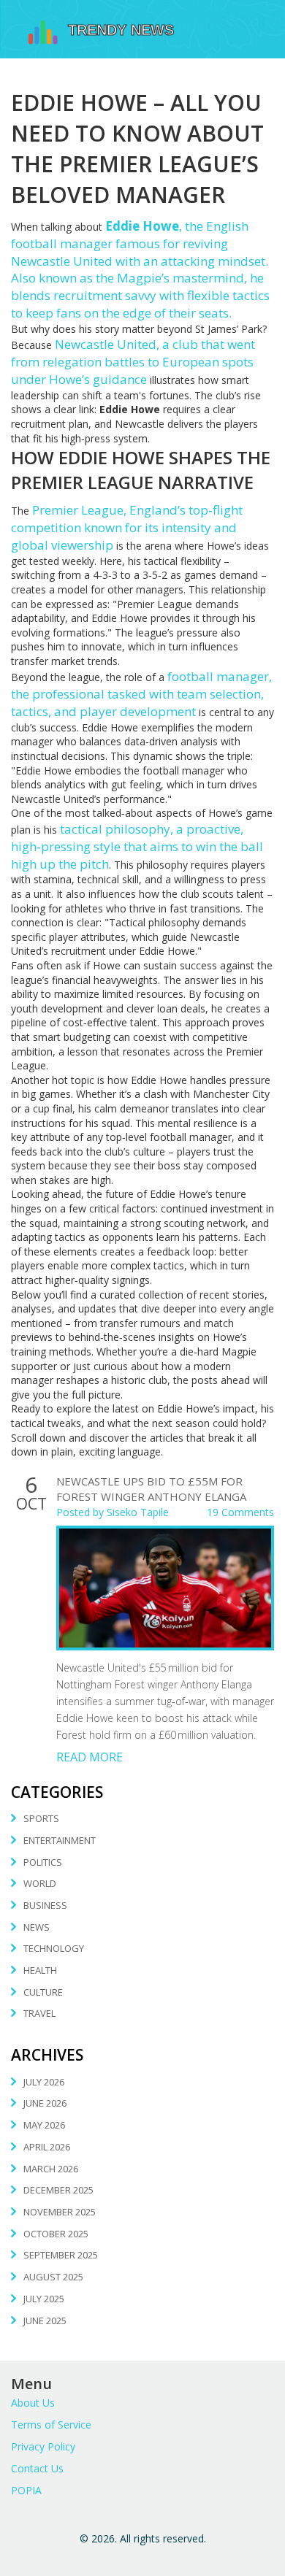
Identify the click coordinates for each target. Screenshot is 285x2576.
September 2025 (61, 2255)
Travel (39, 2013)
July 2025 (44, 2299)
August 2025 (53, 2277)
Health (40, 1970)
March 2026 (51, 2169)
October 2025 (56, 2234)
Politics (43, 1862)
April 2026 (47, 2147)
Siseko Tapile (138, 1512)
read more (90, 1757)
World (40, 1883)
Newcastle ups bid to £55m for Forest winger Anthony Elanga (151, 1489)
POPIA (26, 2490)
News (37, 1927)
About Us (33, 2403)
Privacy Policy (43, 2446)
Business (45, 1905)
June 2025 (45, 2321)
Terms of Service (51, 2425)
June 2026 (45, 2103)
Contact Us (37, 2468)
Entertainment (60, 1840)
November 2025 (60, 2212)
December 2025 (58, 2190)
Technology (54, 1948)
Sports (41, 1818)
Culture (43, 1992)
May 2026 (44, 2125)
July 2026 (44, 2082)
